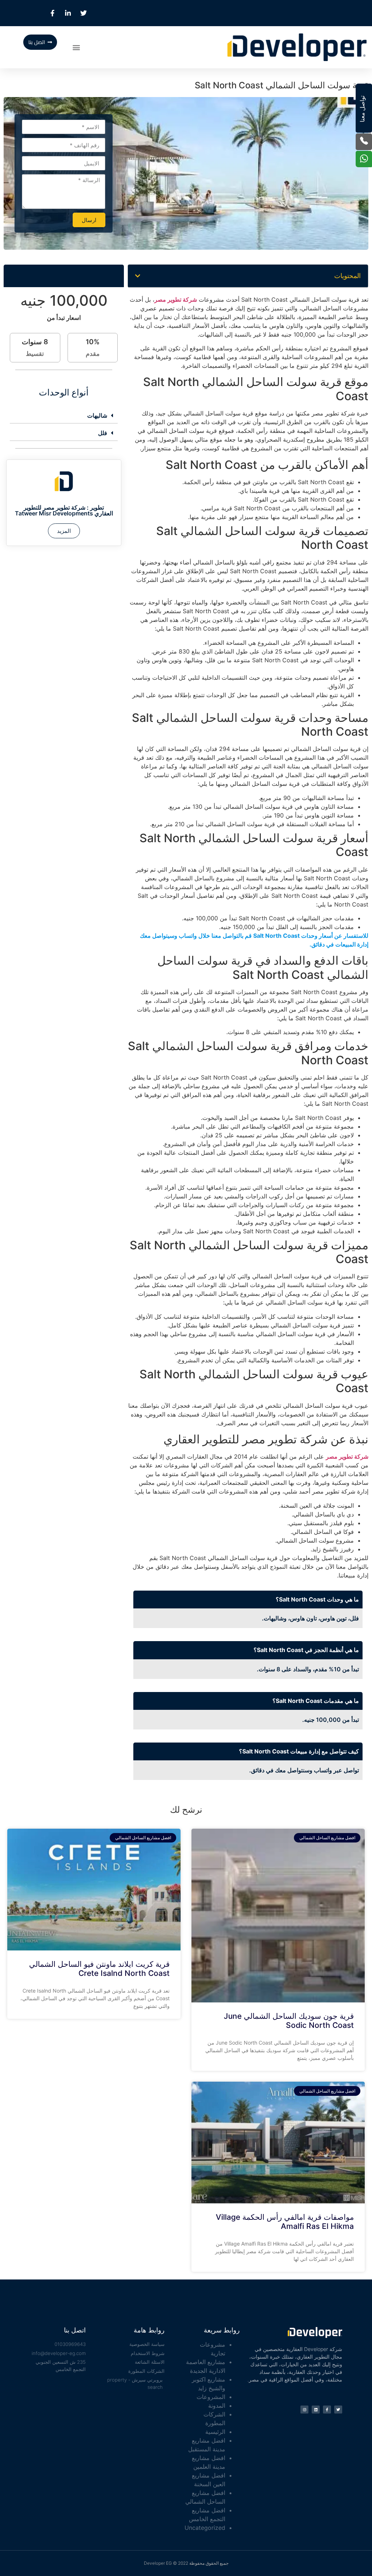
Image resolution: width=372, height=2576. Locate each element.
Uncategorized (205, 2528)
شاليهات (97, 415)
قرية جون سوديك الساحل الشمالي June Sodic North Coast (289, 2021)
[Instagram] (304, 2410)
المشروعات (211, 2397)
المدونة (217, 2406)
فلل (103, 433)
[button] (76, 47)
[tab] (64, 416)
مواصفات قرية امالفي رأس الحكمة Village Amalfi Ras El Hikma (285, 2222)
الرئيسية (215, 2432)
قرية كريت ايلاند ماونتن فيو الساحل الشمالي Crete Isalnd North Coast (99, 1969)
